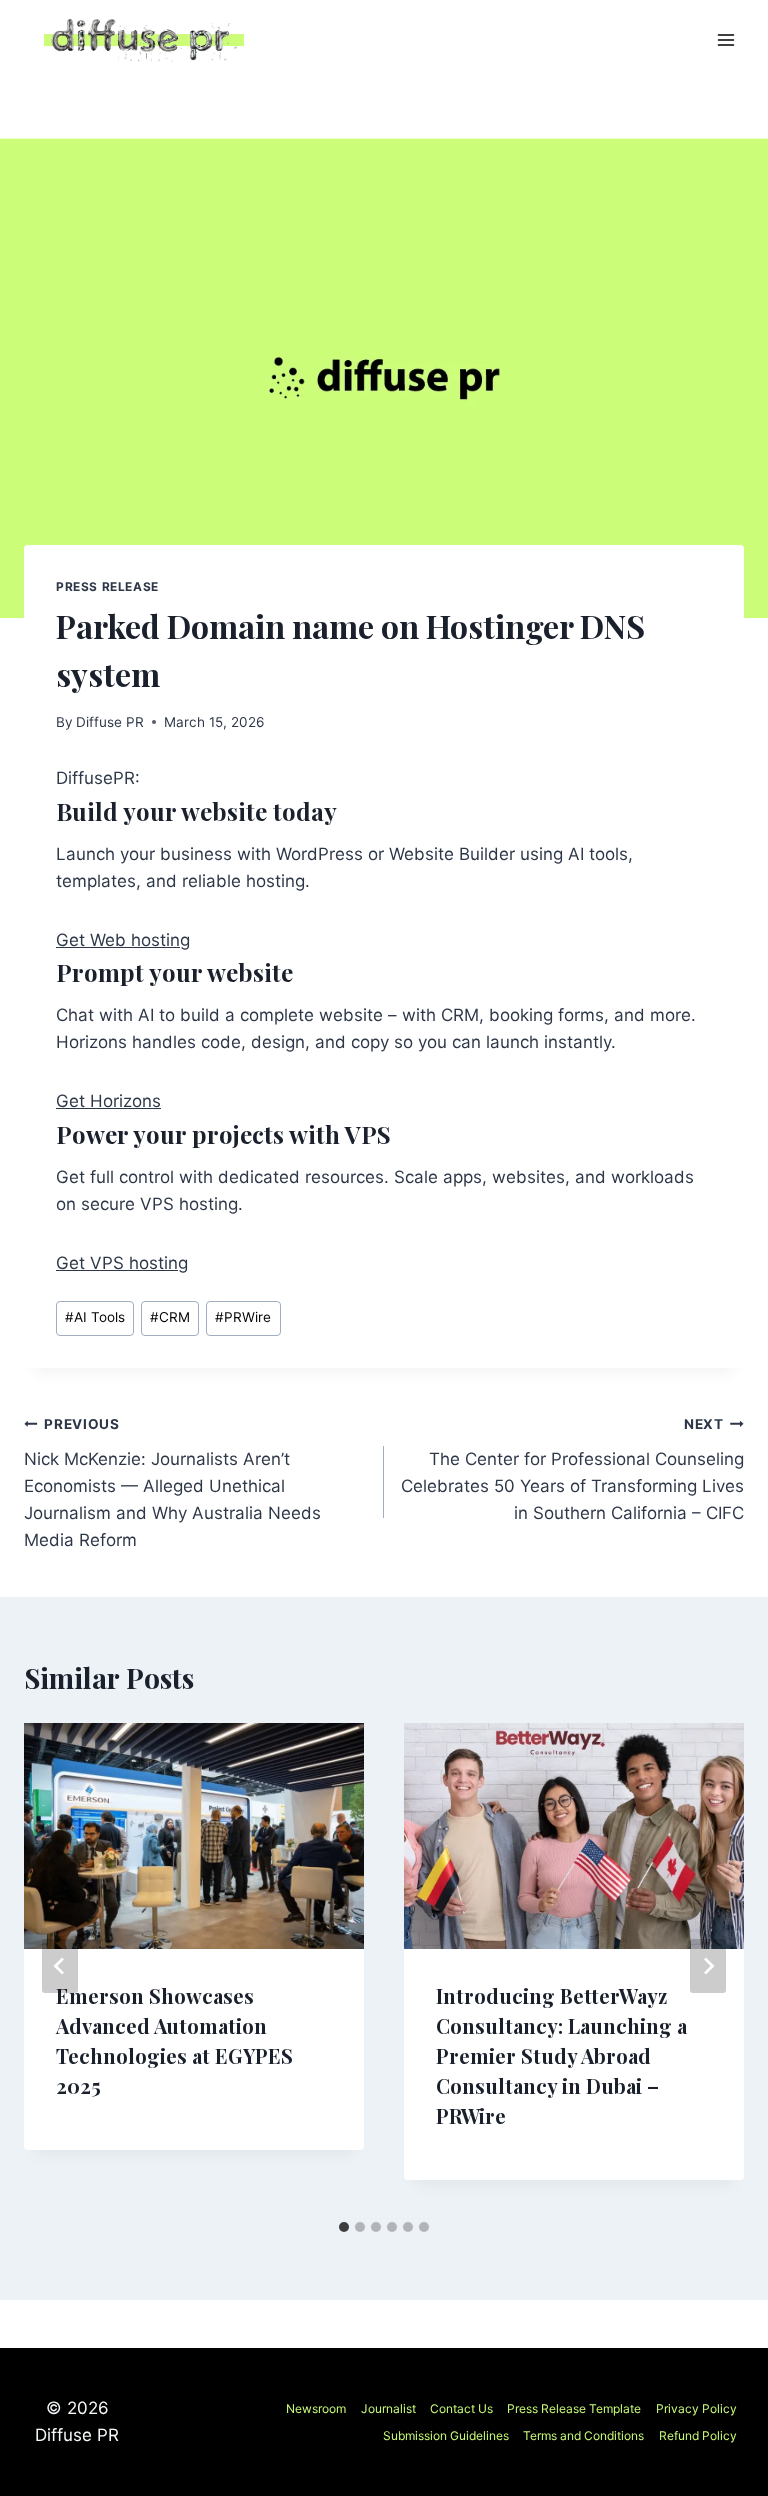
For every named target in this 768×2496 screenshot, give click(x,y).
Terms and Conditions (583, 2435)
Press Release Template (574, 2408)
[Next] (708, 1966)
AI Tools (95, 1317)
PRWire (243, 1317)
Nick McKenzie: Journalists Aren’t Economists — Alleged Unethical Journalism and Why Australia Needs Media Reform (172, 1483)
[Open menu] (725, 39)
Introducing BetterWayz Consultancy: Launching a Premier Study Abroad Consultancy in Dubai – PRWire (561, 2055)
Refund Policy (698, 2435)
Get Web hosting (123, 940)
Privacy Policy (696, 2408)
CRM (170, 1317)
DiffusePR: (98, 778)
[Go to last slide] (60, 1966)
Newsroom (316, 2408)
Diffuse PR (110, 722)
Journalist (388, 2408)
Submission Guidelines (446, 2435)
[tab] (344, 2227)
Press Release (107, 586)
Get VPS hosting (122, 1263)
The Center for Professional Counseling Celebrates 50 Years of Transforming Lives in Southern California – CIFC (572, 1469)
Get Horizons (108, 1101)
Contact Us (461, 2408)
